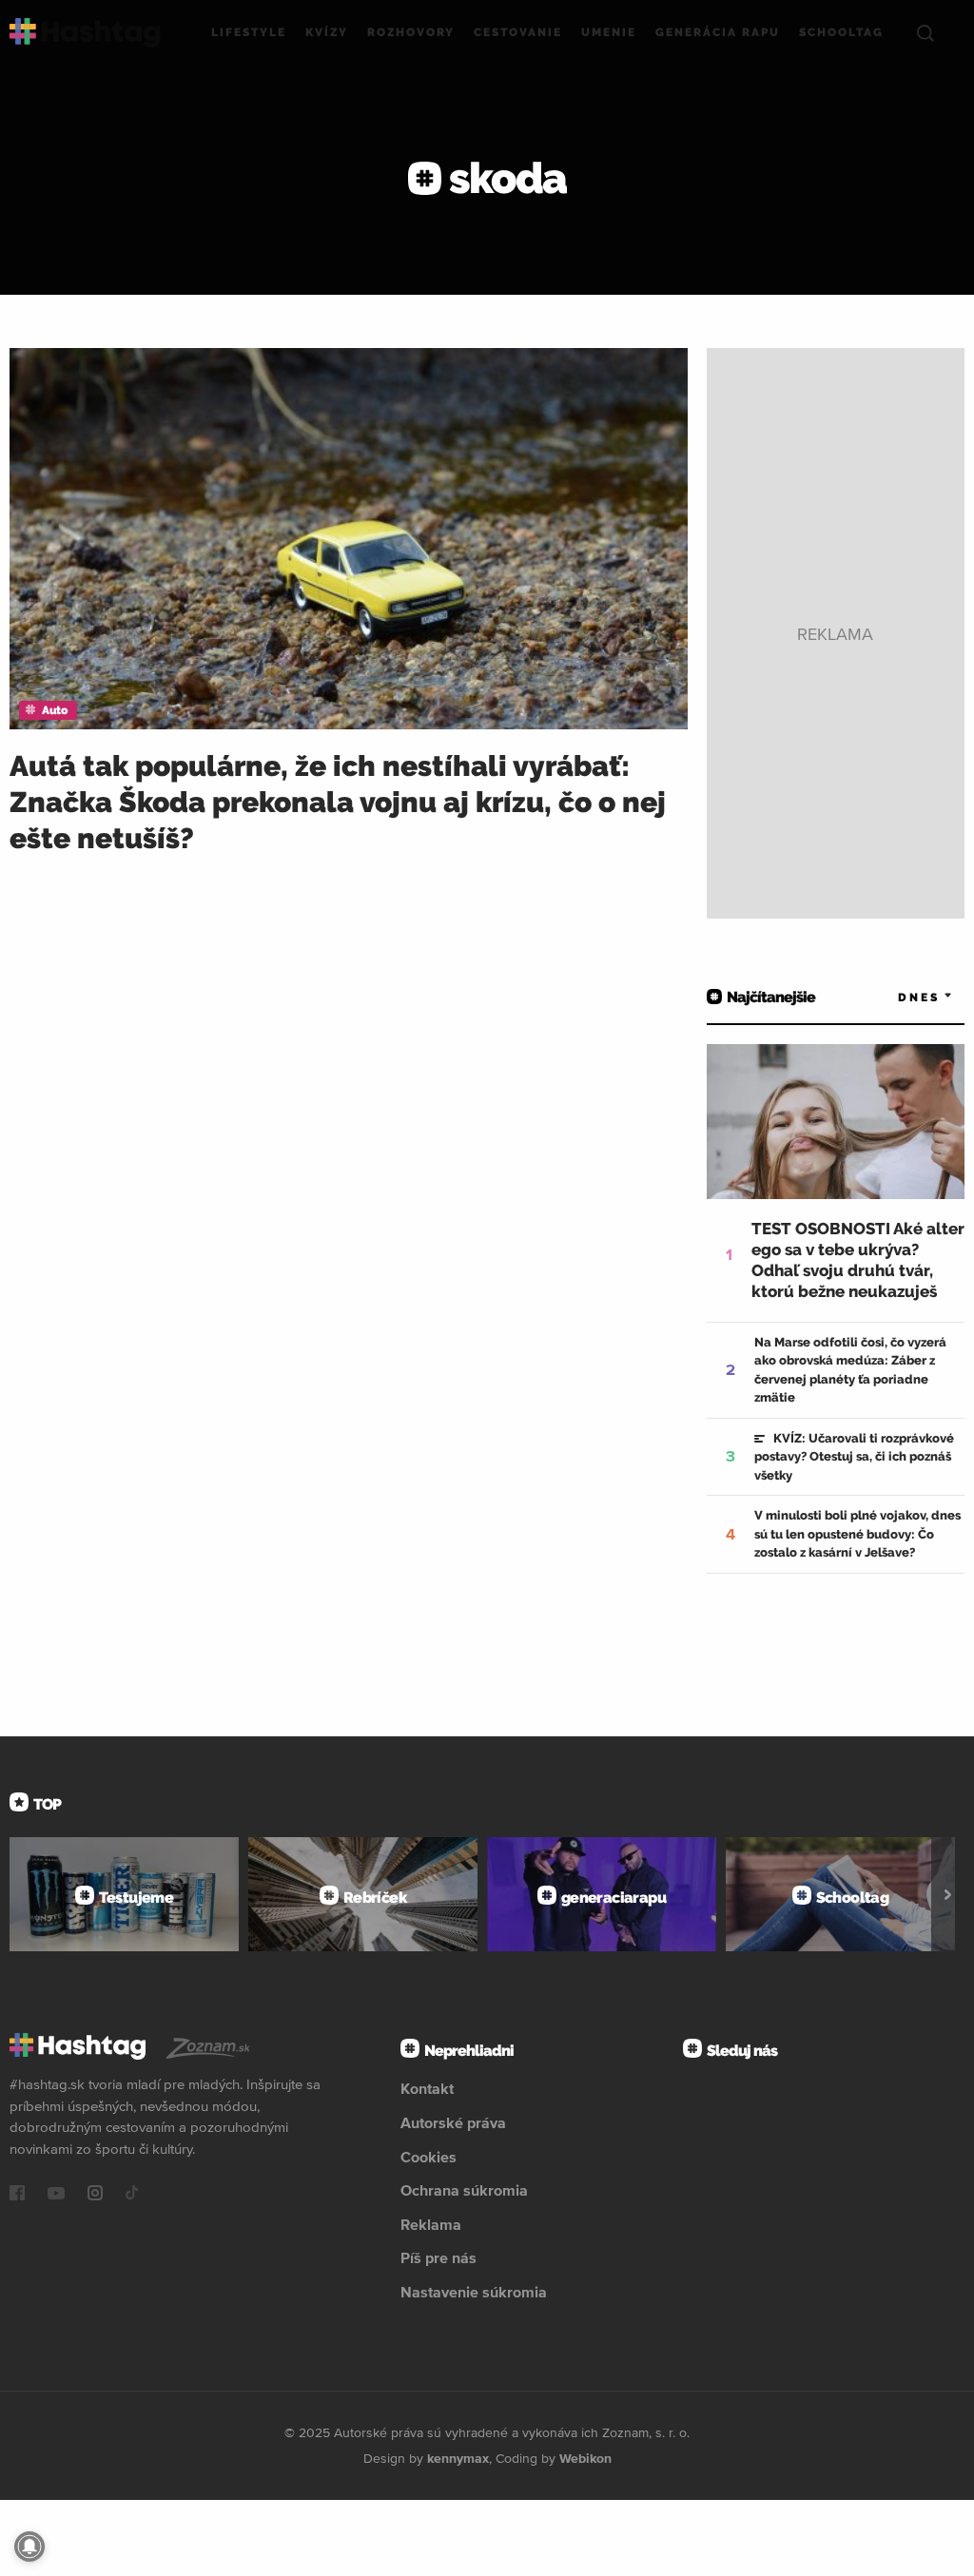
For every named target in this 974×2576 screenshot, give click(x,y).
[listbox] (898, 997)
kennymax (458, 2458)
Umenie (609, 32)
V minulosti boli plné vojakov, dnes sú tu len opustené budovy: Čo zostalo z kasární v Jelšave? (857, 1534)
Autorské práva (453, 2122)
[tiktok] (132, 2195)
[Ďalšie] (948, 1894)
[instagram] (95, 2195)
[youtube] (56, 2195)
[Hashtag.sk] (85, 33)
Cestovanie (518, 32)
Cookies (429, 2157)
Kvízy (327, 32)
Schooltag (841, 32)
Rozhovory (411, 32)
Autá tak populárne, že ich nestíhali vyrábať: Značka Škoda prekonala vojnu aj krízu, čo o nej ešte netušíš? (338, 802)
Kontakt (427, 2088)
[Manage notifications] (29, 2547)
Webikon (585, 2458)
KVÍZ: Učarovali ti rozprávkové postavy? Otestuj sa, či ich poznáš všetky (854, 1457)
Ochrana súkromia (464, 2190)
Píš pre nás (438, 2257)
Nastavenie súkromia (474, 2292)
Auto (54, 710)
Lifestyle (249, 32)
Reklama (431, 2224)
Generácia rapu (718, 32)
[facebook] (17, 2195)
